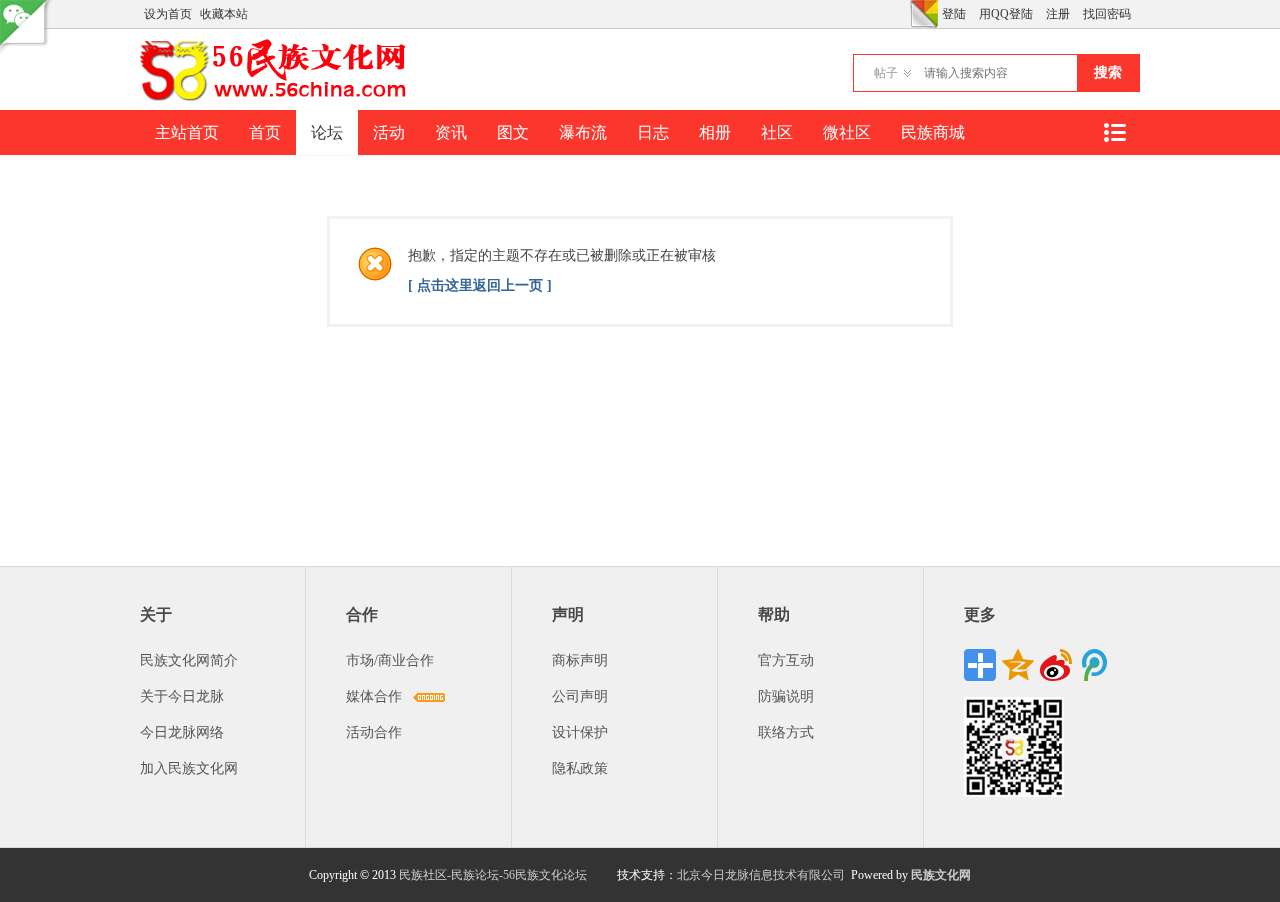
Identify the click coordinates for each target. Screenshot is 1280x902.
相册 (715, 132)
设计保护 (580, 732)
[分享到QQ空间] (1018, 665)
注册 (1058, 14)
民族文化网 (941, 875)
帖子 (886, 73)
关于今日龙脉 (182, 696)
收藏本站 (224, 14)
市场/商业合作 (390, 660)
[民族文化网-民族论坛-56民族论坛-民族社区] (277, 98)
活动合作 (374, 732)
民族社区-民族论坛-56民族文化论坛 (493, 875)
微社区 (847, 132)
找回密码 (1107, 14)
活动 (389, 132)
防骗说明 (786, 696)
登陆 (954, 14)
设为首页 (168, 14)
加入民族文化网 (189, 768)
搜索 (1108, 72)
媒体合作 (374, 696)
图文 (513, 132)
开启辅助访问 (905, 14)
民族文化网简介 (189, 660)
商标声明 (580, 660)
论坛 (327, 132)
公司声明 (580, 696)
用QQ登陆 (1006, 14)
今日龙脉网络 (182, 732)
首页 (265, 132)
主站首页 (187, 132)
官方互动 (786, 660)
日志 (653, 132)
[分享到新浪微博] (1056, 665)
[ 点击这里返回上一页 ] (480, 285)
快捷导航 (1114, 132)
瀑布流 (583, 132)
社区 (777, 132)
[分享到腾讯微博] (1094, 665)
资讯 (451, 132)
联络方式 (786, 732)
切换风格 (924, 14)
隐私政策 (580, 768)
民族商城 (933, 132)
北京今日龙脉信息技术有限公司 (761, 875)
